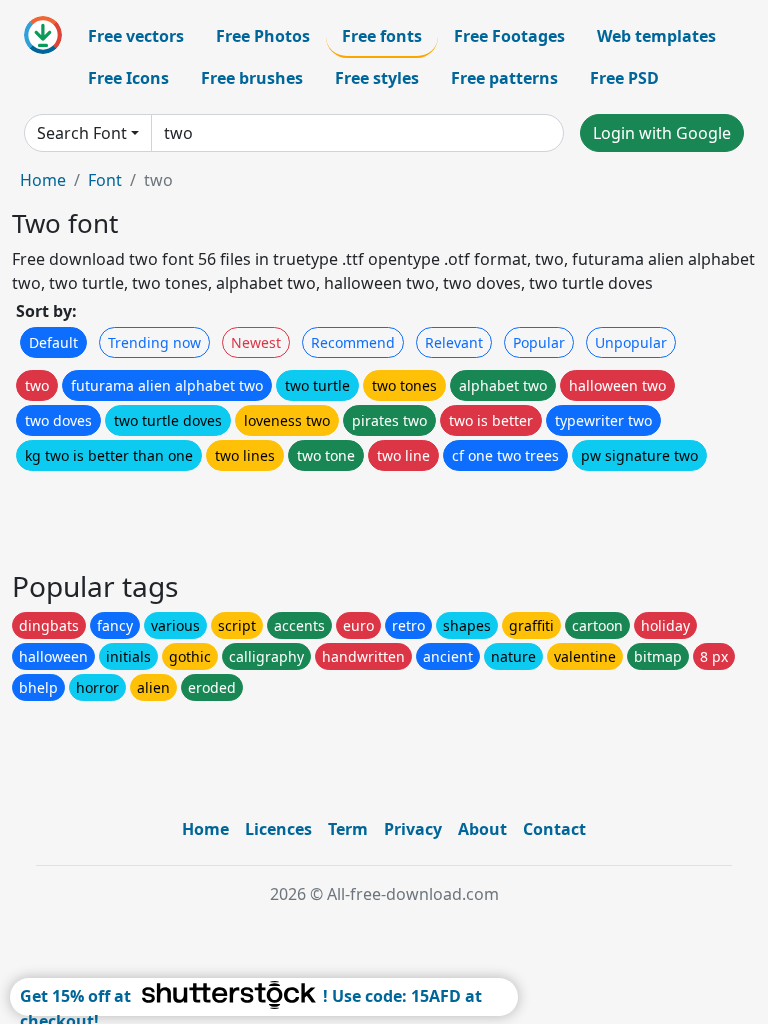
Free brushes (252, 78)
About (482, 829)
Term (348, 829)
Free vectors (136, 36)
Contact (554, 829)
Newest (256, 342)
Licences (278, 829)
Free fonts (382, 36)
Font (105, 180)
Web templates (656, 36)
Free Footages (509, 36)
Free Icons (128, 78)
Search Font (82, 133)
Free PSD (624, 78)
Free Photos (263, 36)
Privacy (413, 829)
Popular (539, 342)
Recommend (353, 342)
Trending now (154, 342)
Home (43, 180)
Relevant (454, 342)
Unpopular (631, 342)
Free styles (377, 78)
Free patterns (504, 78)
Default (53, 342)
